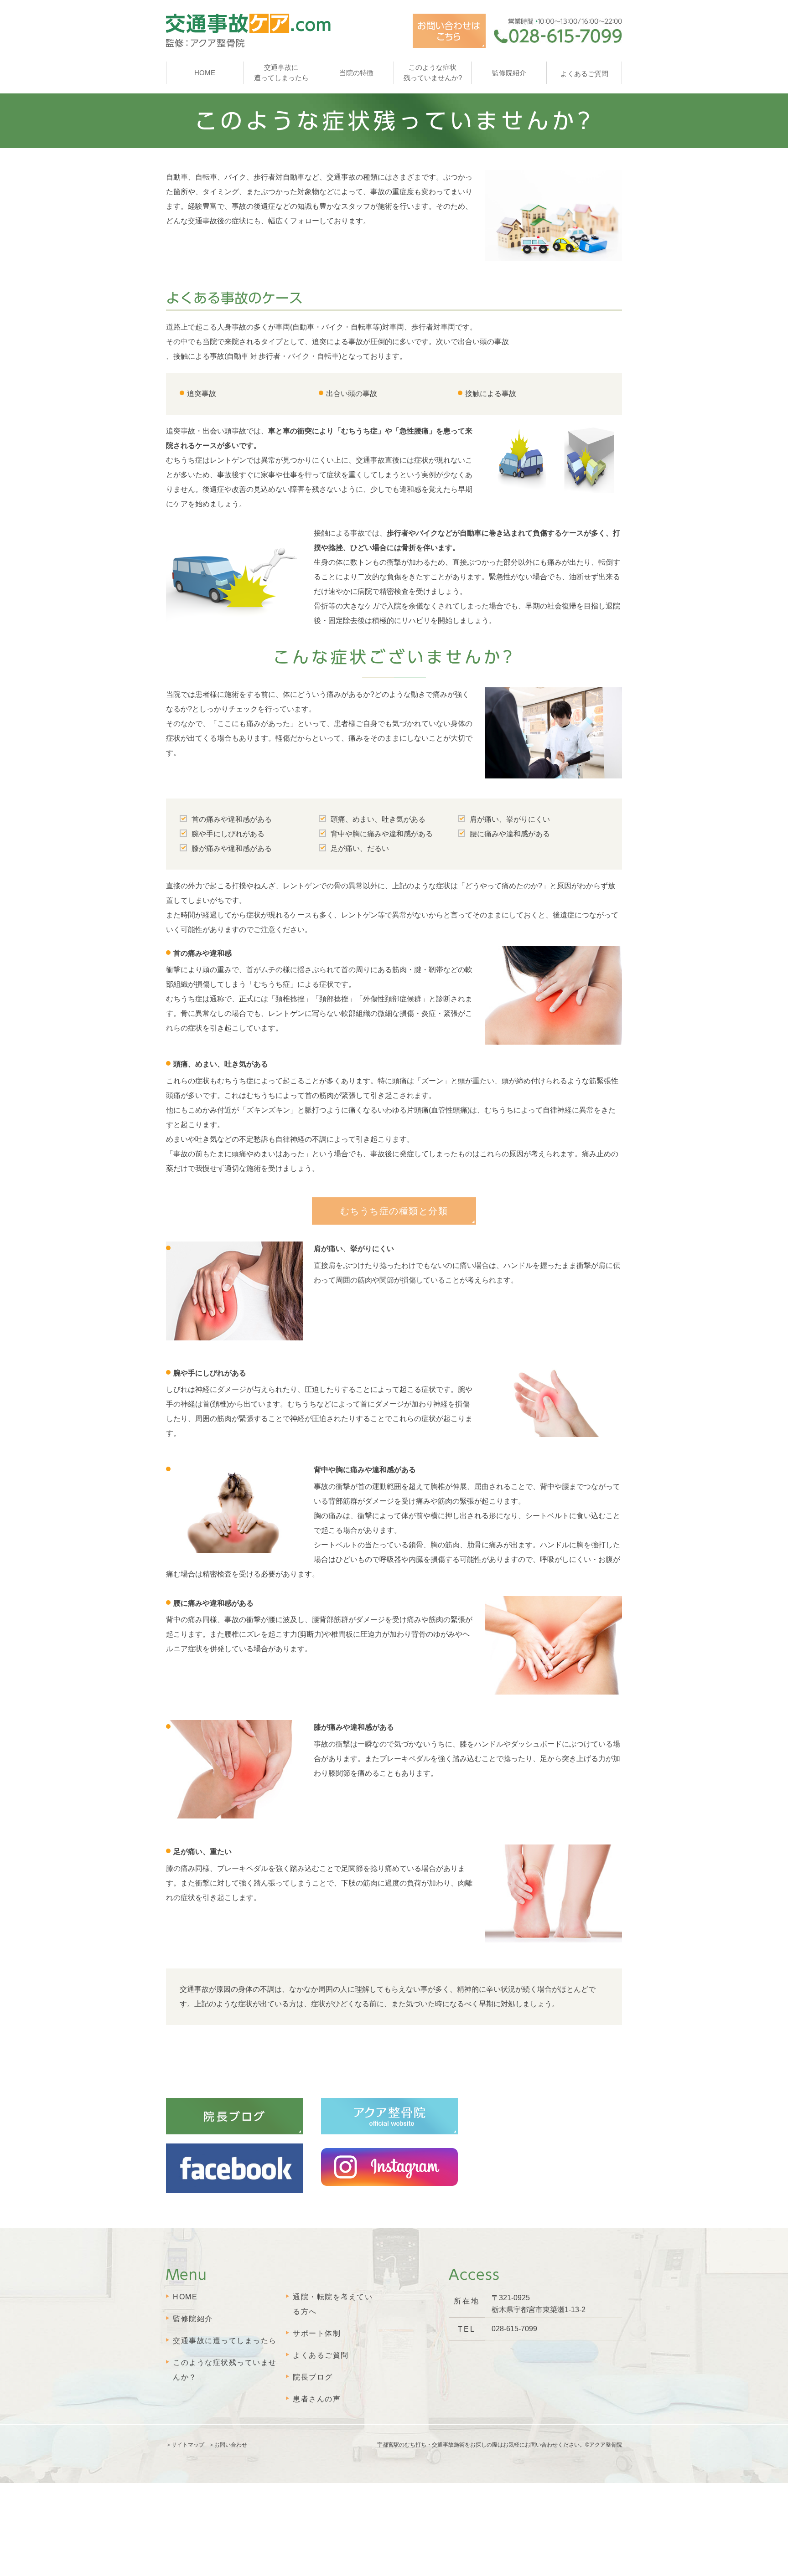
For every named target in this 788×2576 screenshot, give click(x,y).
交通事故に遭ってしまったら (225, 2341)
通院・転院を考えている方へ (333, 2304)
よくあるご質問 (321, 2355)
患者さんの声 (317, 2399)
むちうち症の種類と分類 (394, 1211)
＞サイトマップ (185, 2445)
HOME (205, 73)
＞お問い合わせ (228, 2445)
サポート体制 (317, 2333)
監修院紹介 (193, 2319)
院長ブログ (313, 2377)
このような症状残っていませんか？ (225, 2370)
